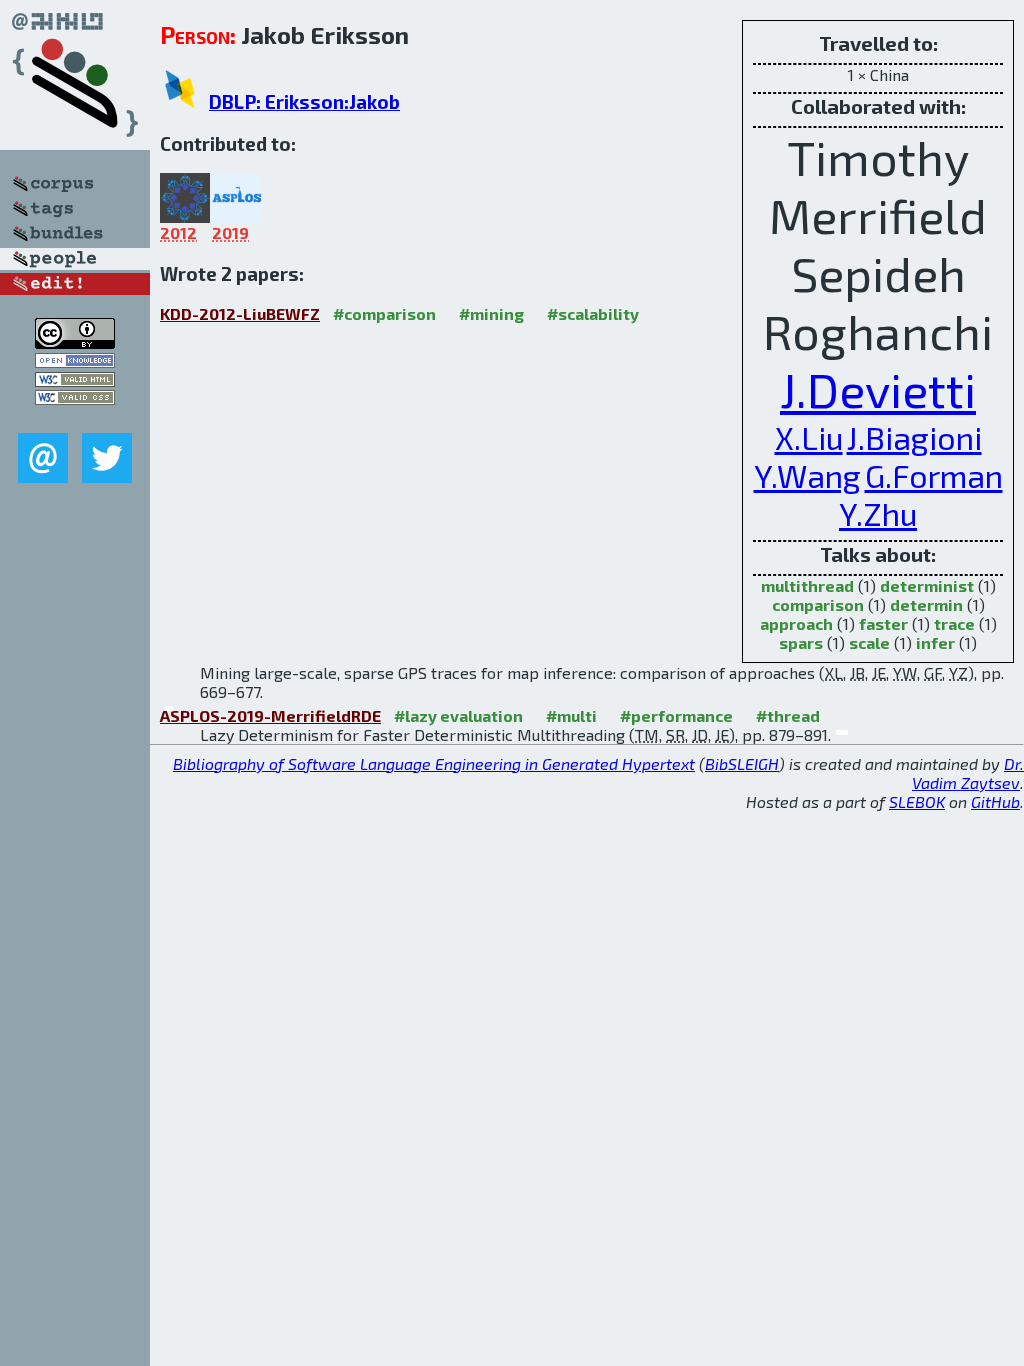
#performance (676, 715)
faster (883, 623)
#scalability (593, 313)
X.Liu (809, 437)
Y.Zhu (878, 513)
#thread (788, 715)
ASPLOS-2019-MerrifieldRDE (270, 715)
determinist (927, 585)
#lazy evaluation (458, 715)
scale (869, 642)
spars (801, 642)
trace (954, 623)
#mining (491, 313)
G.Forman (934, 475)
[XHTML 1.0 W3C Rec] (75, 380)
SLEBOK (917, 801)
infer (935, 642)
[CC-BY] (75, 342)
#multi (571, 715)
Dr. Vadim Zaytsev (968, 773)
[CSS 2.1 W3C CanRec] (75, 418)
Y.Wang (807, 475)
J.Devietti (878, 389)
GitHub (995, 801)
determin (926, 604)
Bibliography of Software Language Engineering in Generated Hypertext (434, 763)
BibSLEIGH (742, 763)
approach (796, 623)
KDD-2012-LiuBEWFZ (240, 313)
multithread (807, 585)
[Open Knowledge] (75, 361)
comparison (818, 604)
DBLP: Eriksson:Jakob (304, 101)
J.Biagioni (914, 437)
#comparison (384, 313)
